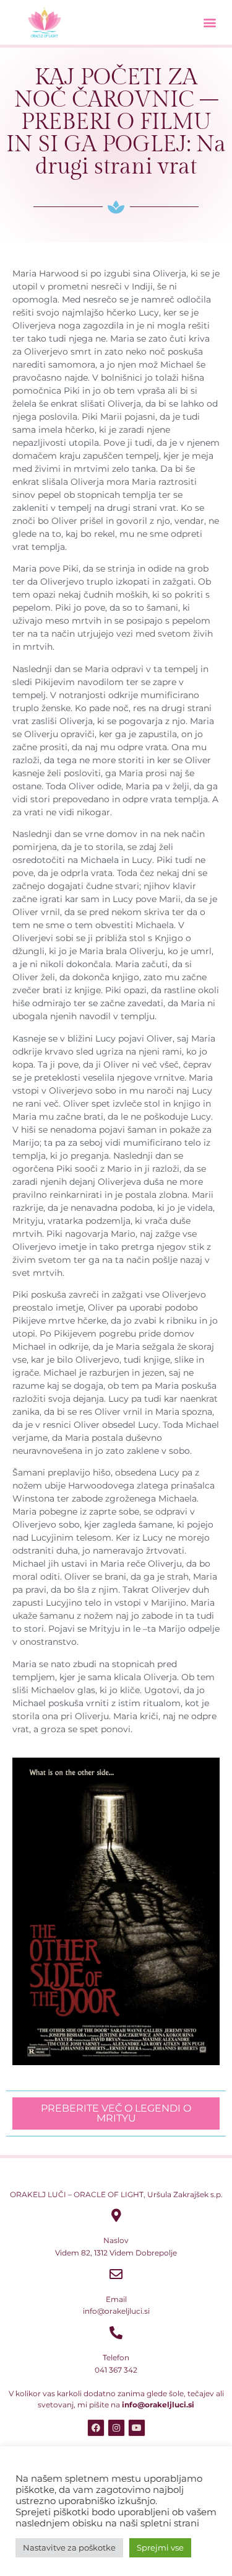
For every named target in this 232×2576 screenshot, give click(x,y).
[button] (209, 22)
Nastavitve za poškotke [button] (69, 2547)
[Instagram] (116, 2428)
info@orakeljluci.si (158, 2405)
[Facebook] (96, 2428)
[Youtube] (137, 2428)
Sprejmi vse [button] (160, 2547)
